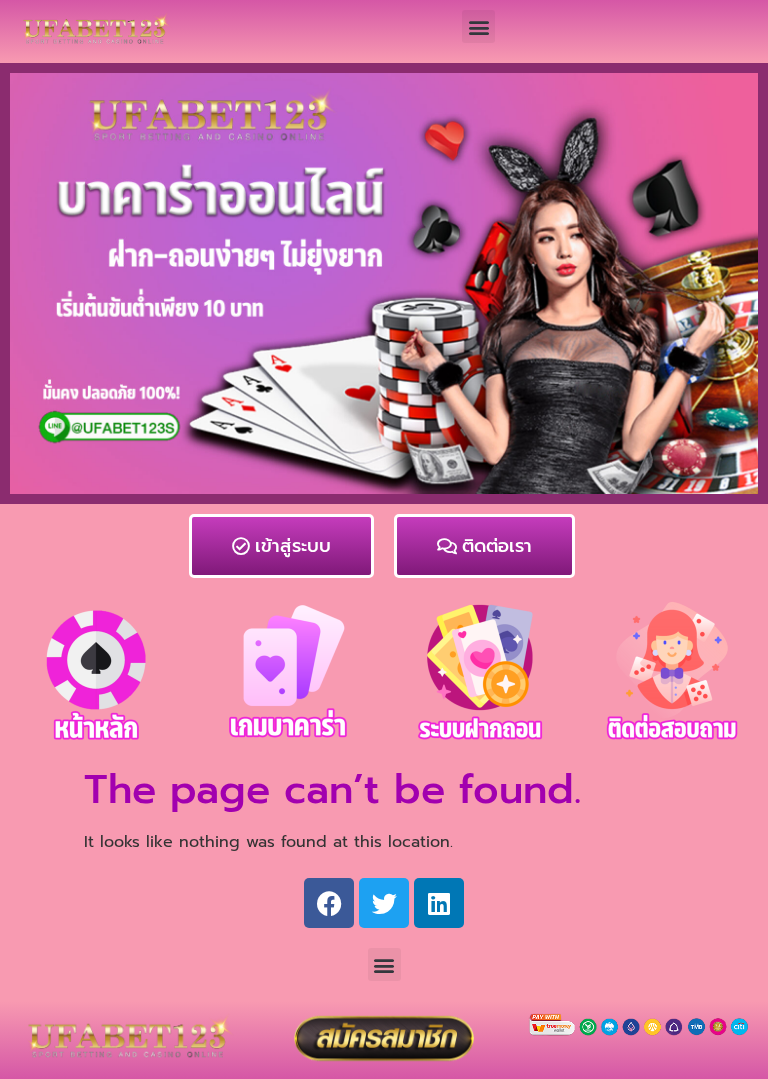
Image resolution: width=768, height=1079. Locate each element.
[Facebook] (329, 903)
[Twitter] (384, 903)
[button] (478, 26)
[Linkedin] (439, 903)
